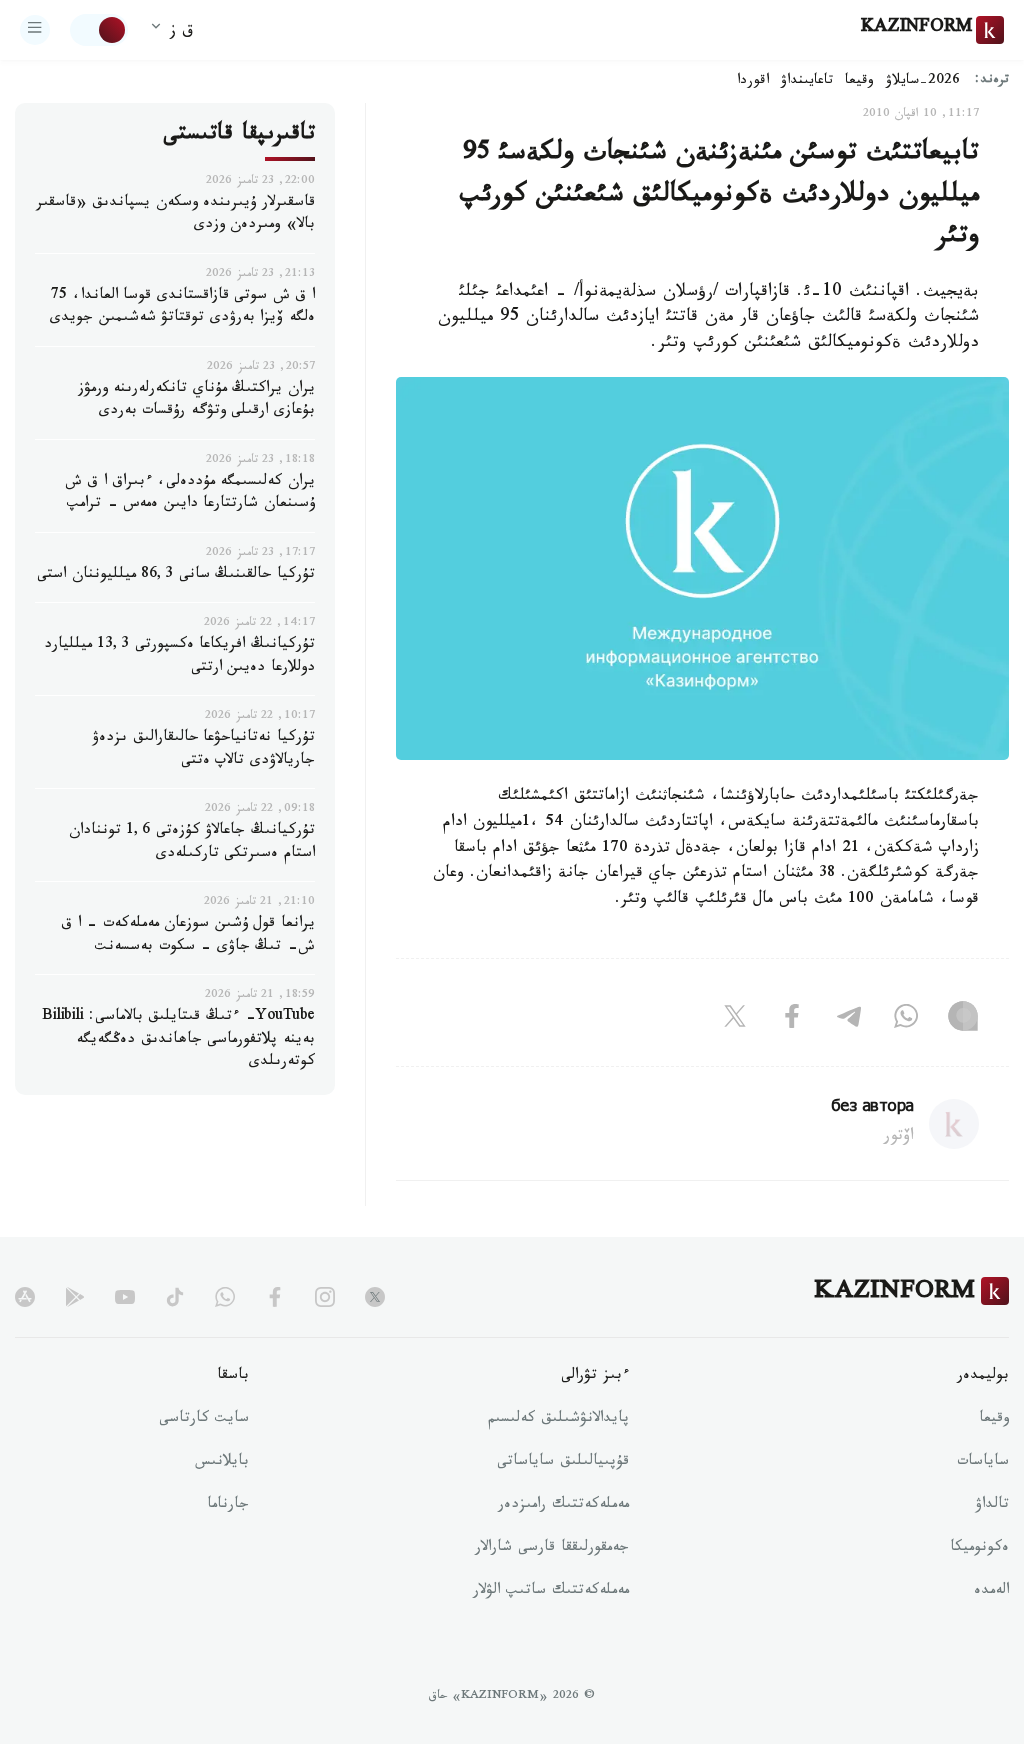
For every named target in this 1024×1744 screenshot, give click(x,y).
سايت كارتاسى (204, 1420)
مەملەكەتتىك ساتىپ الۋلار (551, 1592)
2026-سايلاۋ (923, 82)
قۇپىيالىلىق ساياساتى (563, 1463)
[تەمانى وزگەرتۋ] (99, 30)
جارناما (228, 1506)
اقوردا (753, 82)
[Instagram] (963, 1020)
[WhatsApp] (906, 1020)
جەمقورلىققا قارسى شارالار (552, 1549)
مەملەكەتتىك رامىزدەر (563, 1506)
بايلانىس (222, 1463)
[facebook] (275, 1297)
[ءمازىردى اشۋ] (35, 30)
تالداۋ (992, 1506)
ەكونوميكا (979, 1549)
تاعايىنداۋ (807, 82)
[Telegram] (849, 1020)
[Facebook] (792, 1020)
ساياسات (983, 1463)
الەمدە (991, 1592)
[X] (735, 1020)
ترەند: (992, 81)
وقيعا (859, 82)
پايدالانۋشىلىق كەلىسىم (558, 1420)
